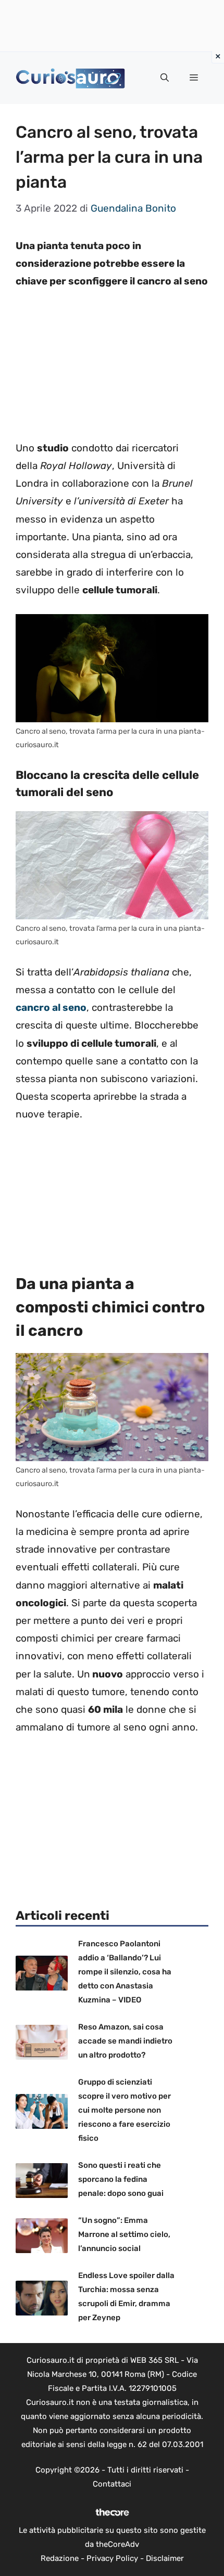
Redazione (60, 2558)
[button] (165, 78)
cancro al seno (51, 1007)
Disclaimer (165, 2558)
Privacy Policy (112, 2558)
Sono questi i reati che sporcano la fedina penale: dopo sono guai (121, 2179)
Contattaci (112, 2484)
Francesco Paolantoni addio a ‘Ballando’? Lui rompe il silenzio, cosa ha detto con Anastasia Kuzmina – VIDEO (125, 1972)
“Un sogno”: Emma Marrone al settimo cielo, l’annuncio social (124, 2234)
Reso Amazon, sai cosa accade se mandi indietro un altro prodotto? (125, 2041)
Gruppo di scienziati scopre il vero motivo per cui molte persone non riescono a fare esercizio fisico (125, 2110)
